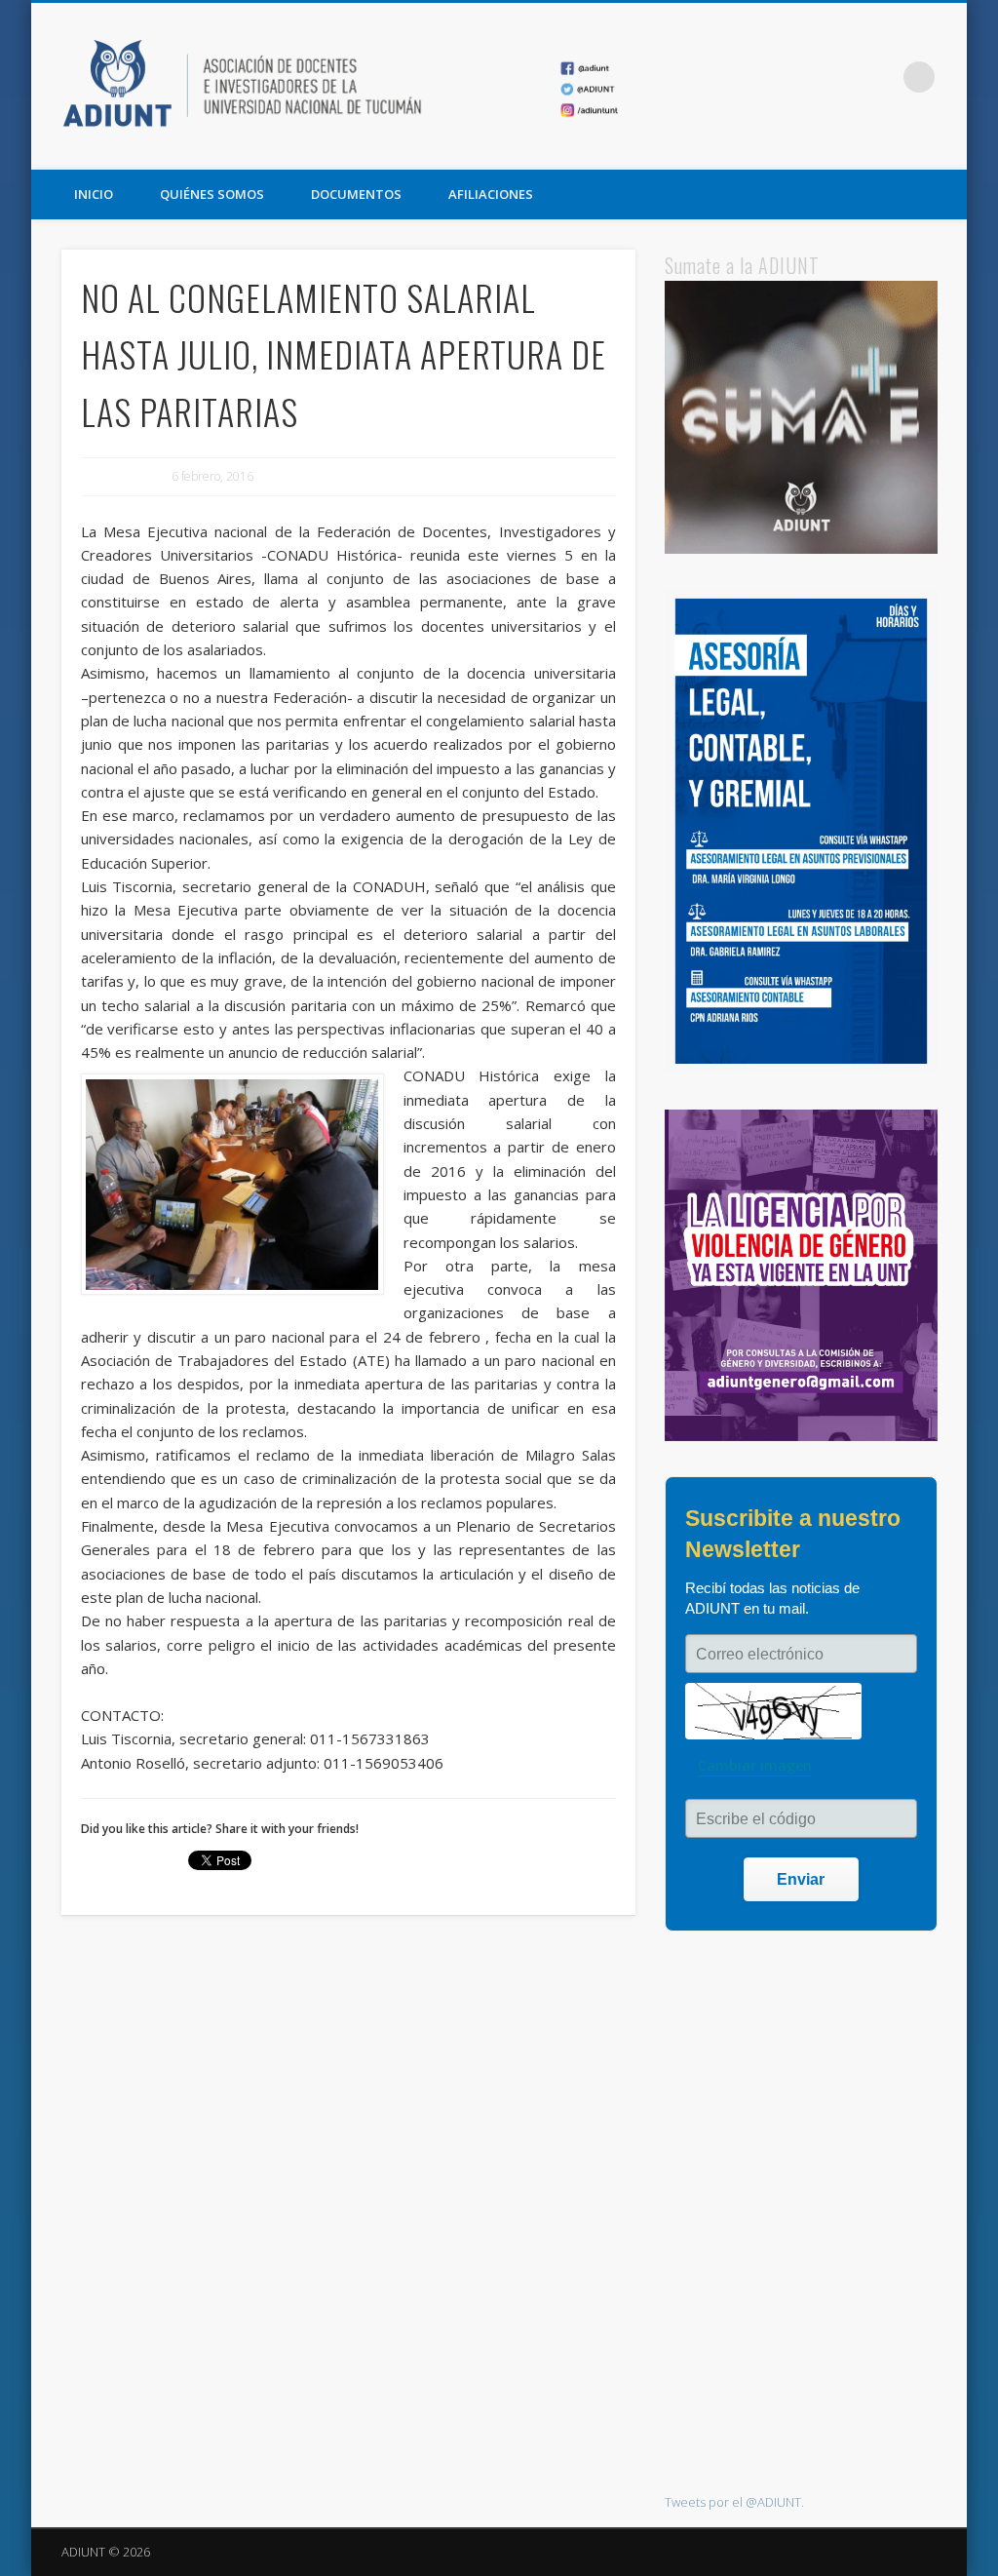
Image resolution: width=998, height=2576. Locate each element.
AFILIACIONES (491, 194)
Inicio (94, 194)
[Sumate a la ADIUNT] (801, 549)
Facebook (799, 77)
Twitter (839, 77)
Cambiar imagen (755, 1765)
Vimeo (879, 77)
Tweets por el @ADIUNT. (734, 2502)
